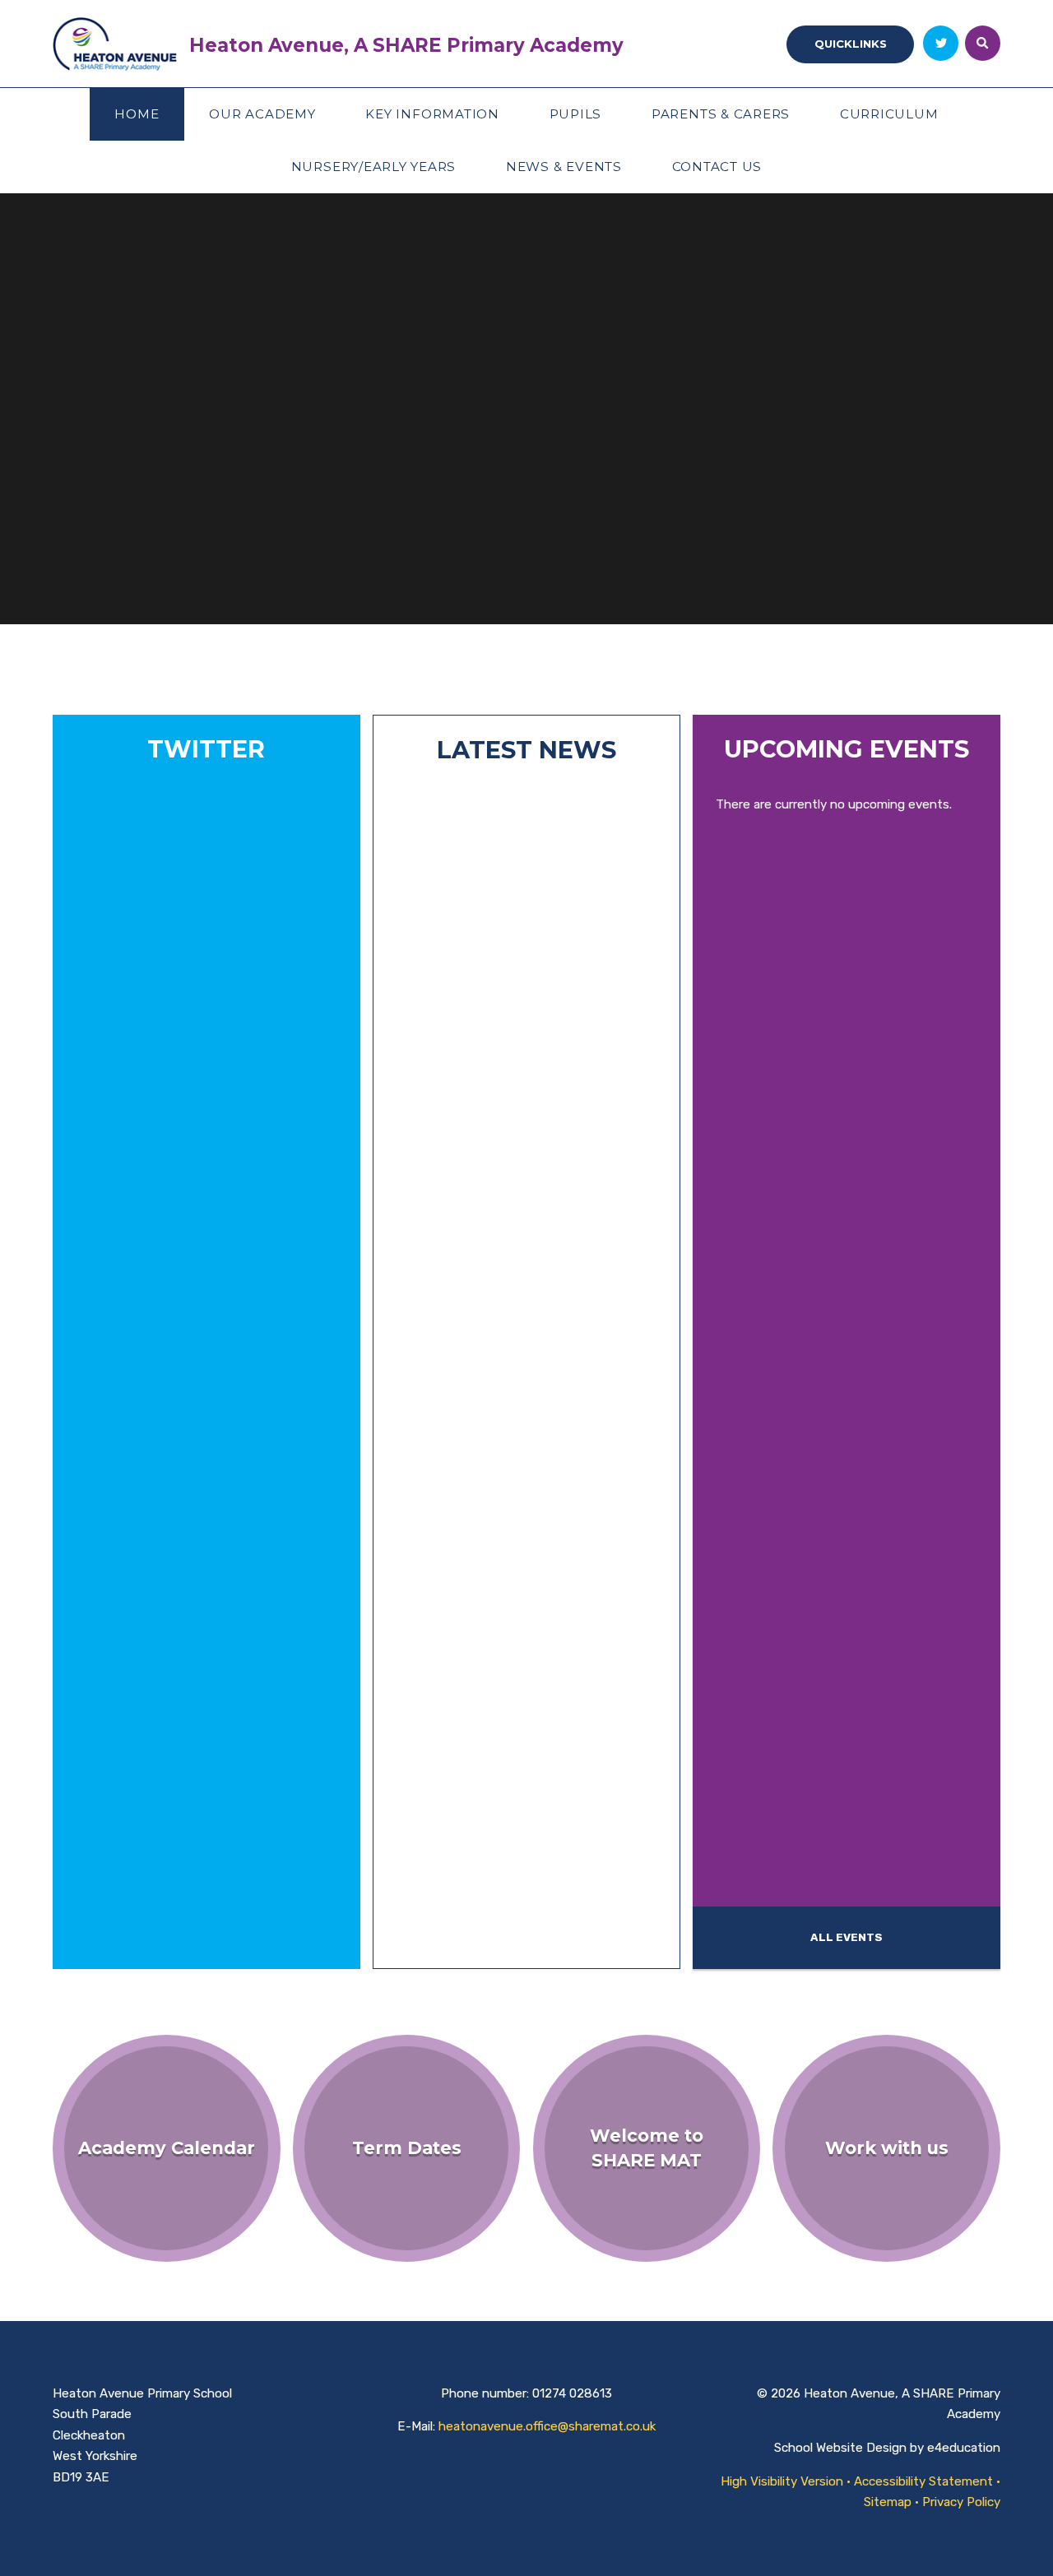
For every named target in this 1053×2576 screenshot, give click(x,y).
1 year (130, 1947)
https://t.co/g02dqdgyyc (165, 1067)
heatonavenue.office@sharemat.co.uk (547, 2426)
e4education (964, 2448)
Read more (451, 1937)
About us (106, 545)
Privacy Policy (961, 2502)
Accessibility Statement (923, 2481)
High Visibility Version (782, 2481)
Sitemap (888, 2502)
